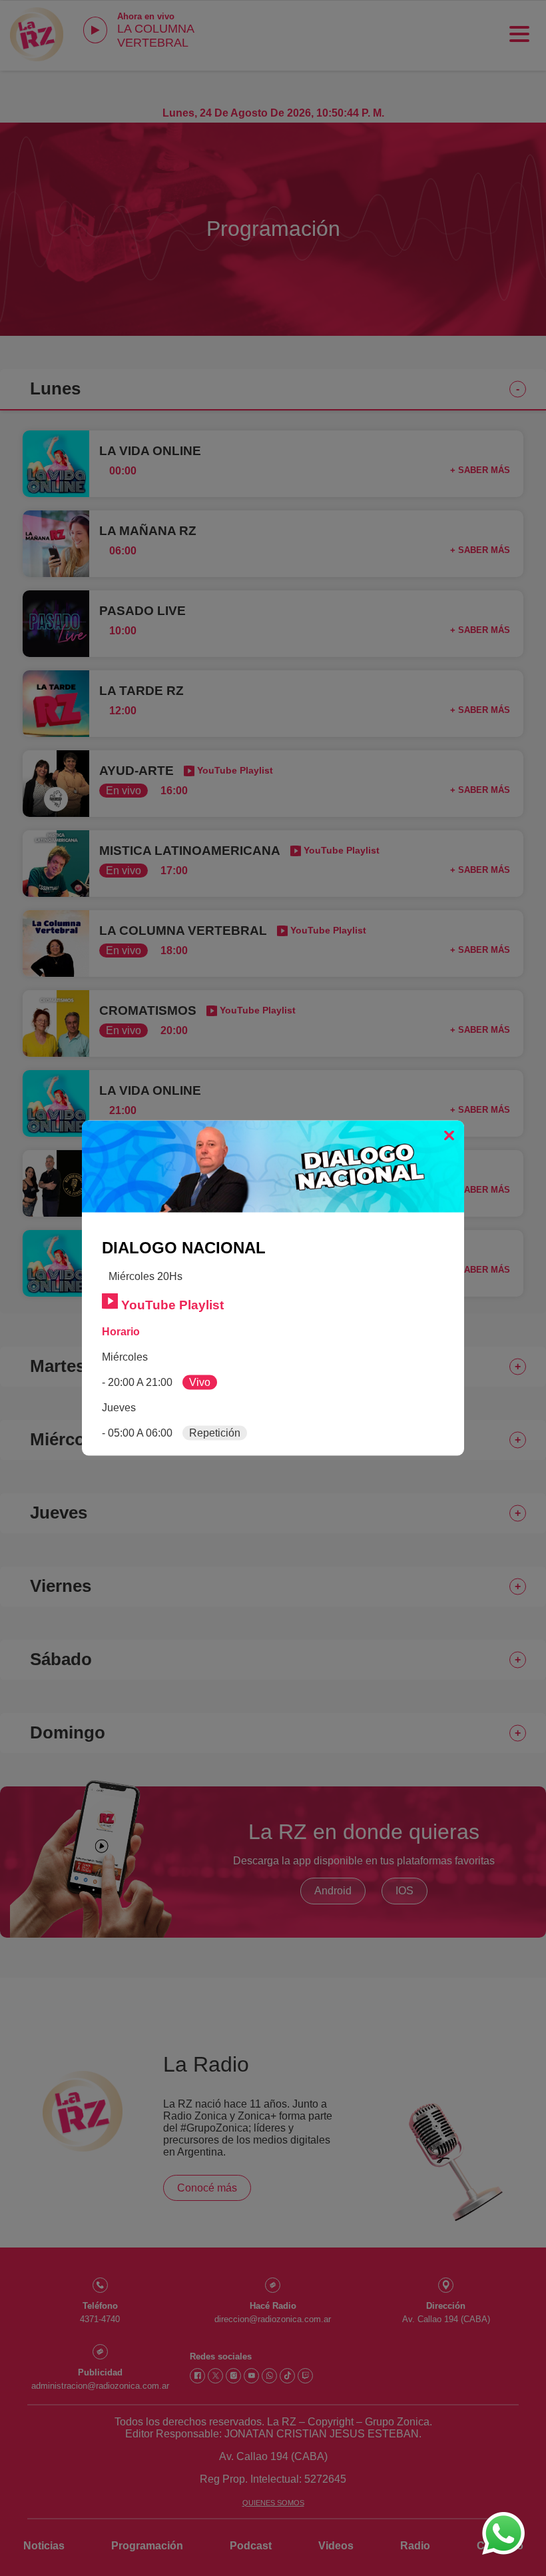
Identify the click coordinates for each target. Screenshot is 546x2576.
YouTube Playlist (171, 1305)
